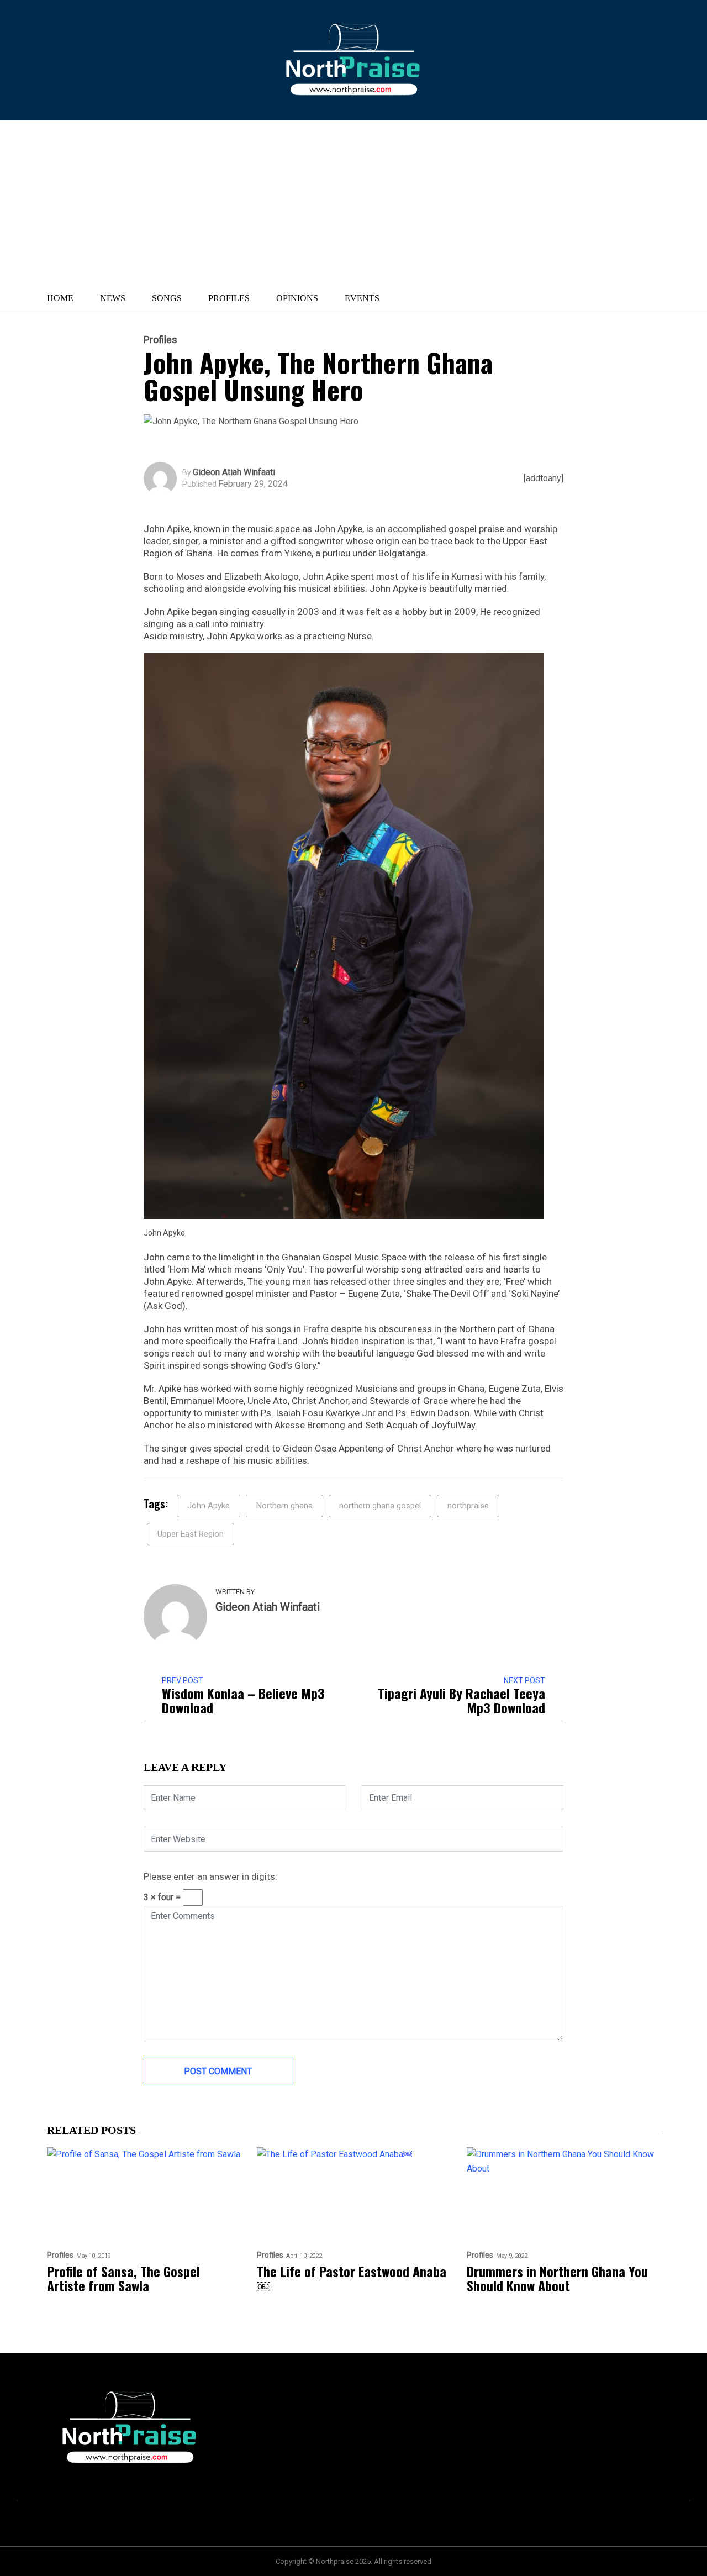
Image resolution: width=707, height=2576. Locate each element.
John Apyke (209, 1506)
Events (362, 298)
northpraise (468, 1506)
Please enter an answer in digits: (210, 1876)
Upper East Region (191, 1534)
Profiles (229, 298)
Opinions (297, 298)
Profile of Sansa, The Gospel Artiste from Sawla (123, 2278)
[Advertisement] (295, 203)
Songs (167, 298)
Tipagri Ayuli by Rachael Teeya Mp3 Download (461, 1700)
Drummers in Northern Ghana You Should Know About (557, 2278)
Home (60, 298)
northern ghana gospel (380, 1506)
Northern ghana (284, 1506)
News (113, 298)
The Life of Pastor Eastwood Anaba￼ (352, 2278)
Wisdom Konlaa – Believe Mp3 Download (243, 1700)
